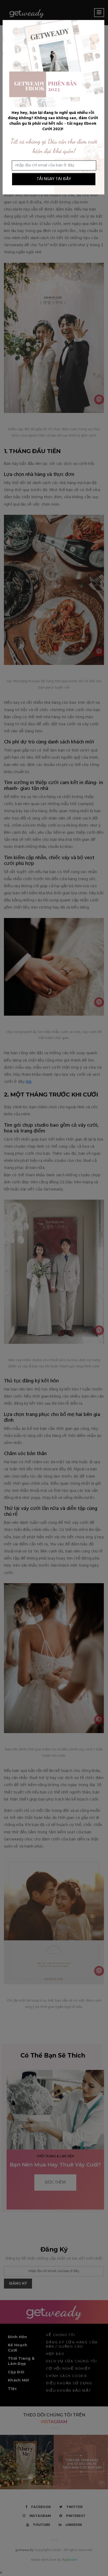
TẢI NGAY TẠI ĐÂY (54, 179)
